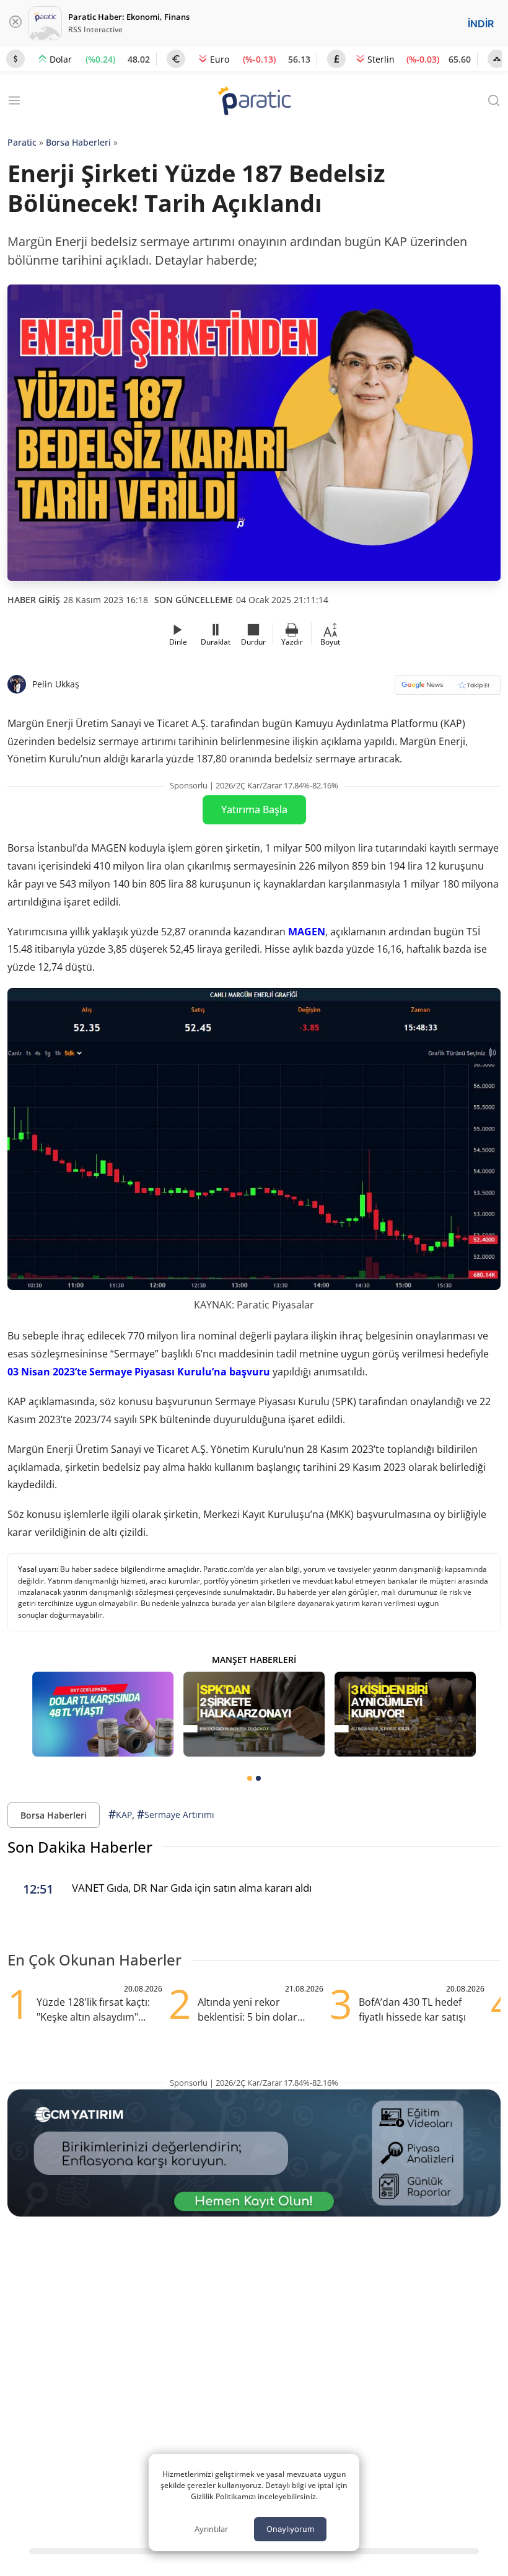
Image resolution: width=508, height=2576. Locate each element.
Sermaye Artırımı (176, 1814)
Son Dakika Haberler (80, 1847)
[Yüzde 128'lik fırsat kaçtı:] (405, 1714)
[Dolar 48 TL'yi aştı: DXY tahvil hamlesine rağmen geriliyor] (103, 1714)
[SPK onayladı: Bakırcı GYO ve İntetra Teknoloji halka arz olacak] (254, 1714)
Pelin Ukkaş (56, 684)
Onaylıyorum (290, 2529)
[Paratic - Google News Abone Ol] (448, 689)
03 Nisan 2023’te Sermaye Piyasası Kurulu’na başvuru (139, 1372)
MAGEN (307, 932)
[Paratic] (254, 102)
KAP (120, 1814)
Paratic (22, 142)
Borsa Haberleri (78, 142)
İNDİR (481, 24)
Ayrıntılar (211, 2529)
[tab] (250, 1778)
